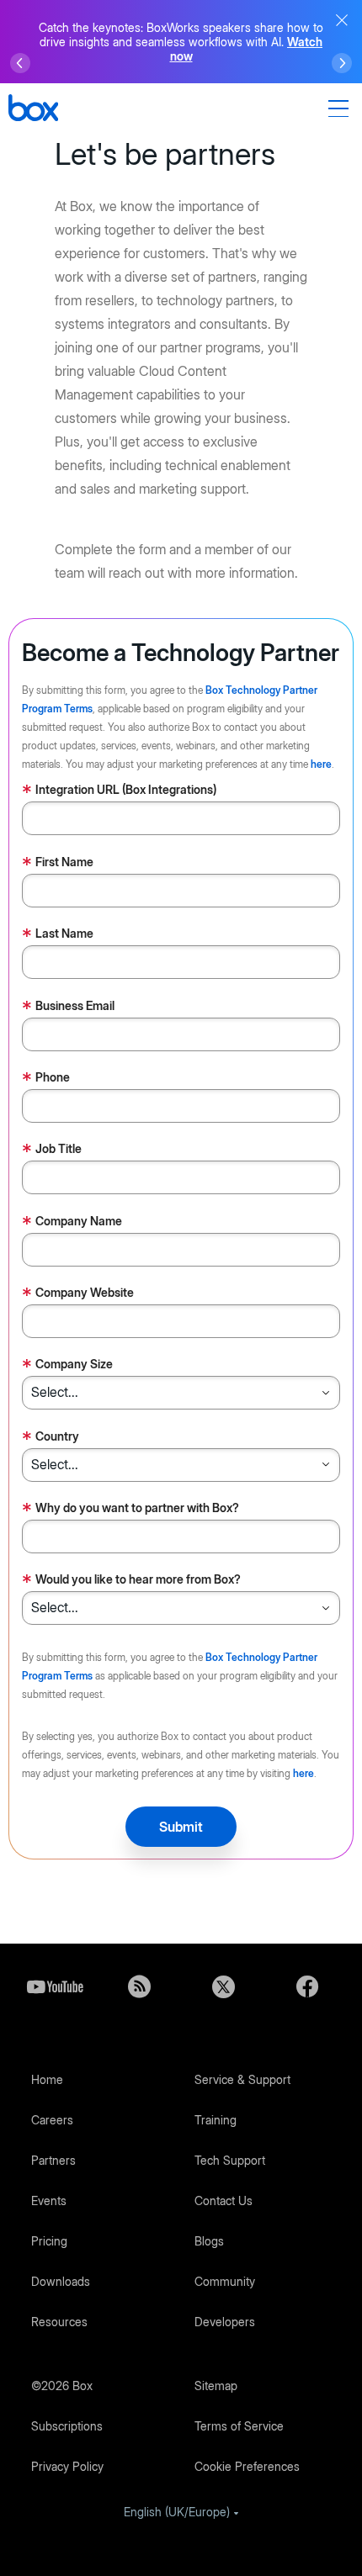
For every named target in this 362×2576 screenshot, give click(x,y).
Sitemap (216, 2386)
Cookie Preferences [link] (247, 2466)
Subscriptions (67, 2426)
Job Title (52, 1150)
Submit (181, 1827)
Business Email (68, 1007)
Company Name (72, 1222)
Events (49, 2200)
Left (20, 63)
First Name (58, 863)
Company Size (67, 1365)
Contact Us (224, 2200)
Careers (52, 2120)
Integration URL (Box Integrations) (119, 791)
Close (342, 20)
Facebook (307, 1986)
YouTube (55, 1986)
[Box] (33, 110)
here (321, 764)
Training (216, 2120)
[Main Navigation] (341, 108)
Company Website (78, 1294)
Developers (225, 2322)
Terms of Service (239, 2426)
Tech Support (230, 2160)
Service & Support (242, 2079)
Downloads (61, 2281)
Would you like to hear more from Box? (131, 1581)
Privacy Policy (67, 2466)
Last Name (58, 935)
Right (342, 63)
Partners (53, 2160)
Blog (139, 1986)
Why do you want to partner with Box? (130, 1509)
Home (47, 2079)
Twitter (223, 1986)
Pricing (49, 2241)
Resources (59, 2322)
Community (225, 2281)
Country (51, 1438)
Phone (46, 1079)
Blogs (209, 2241)
